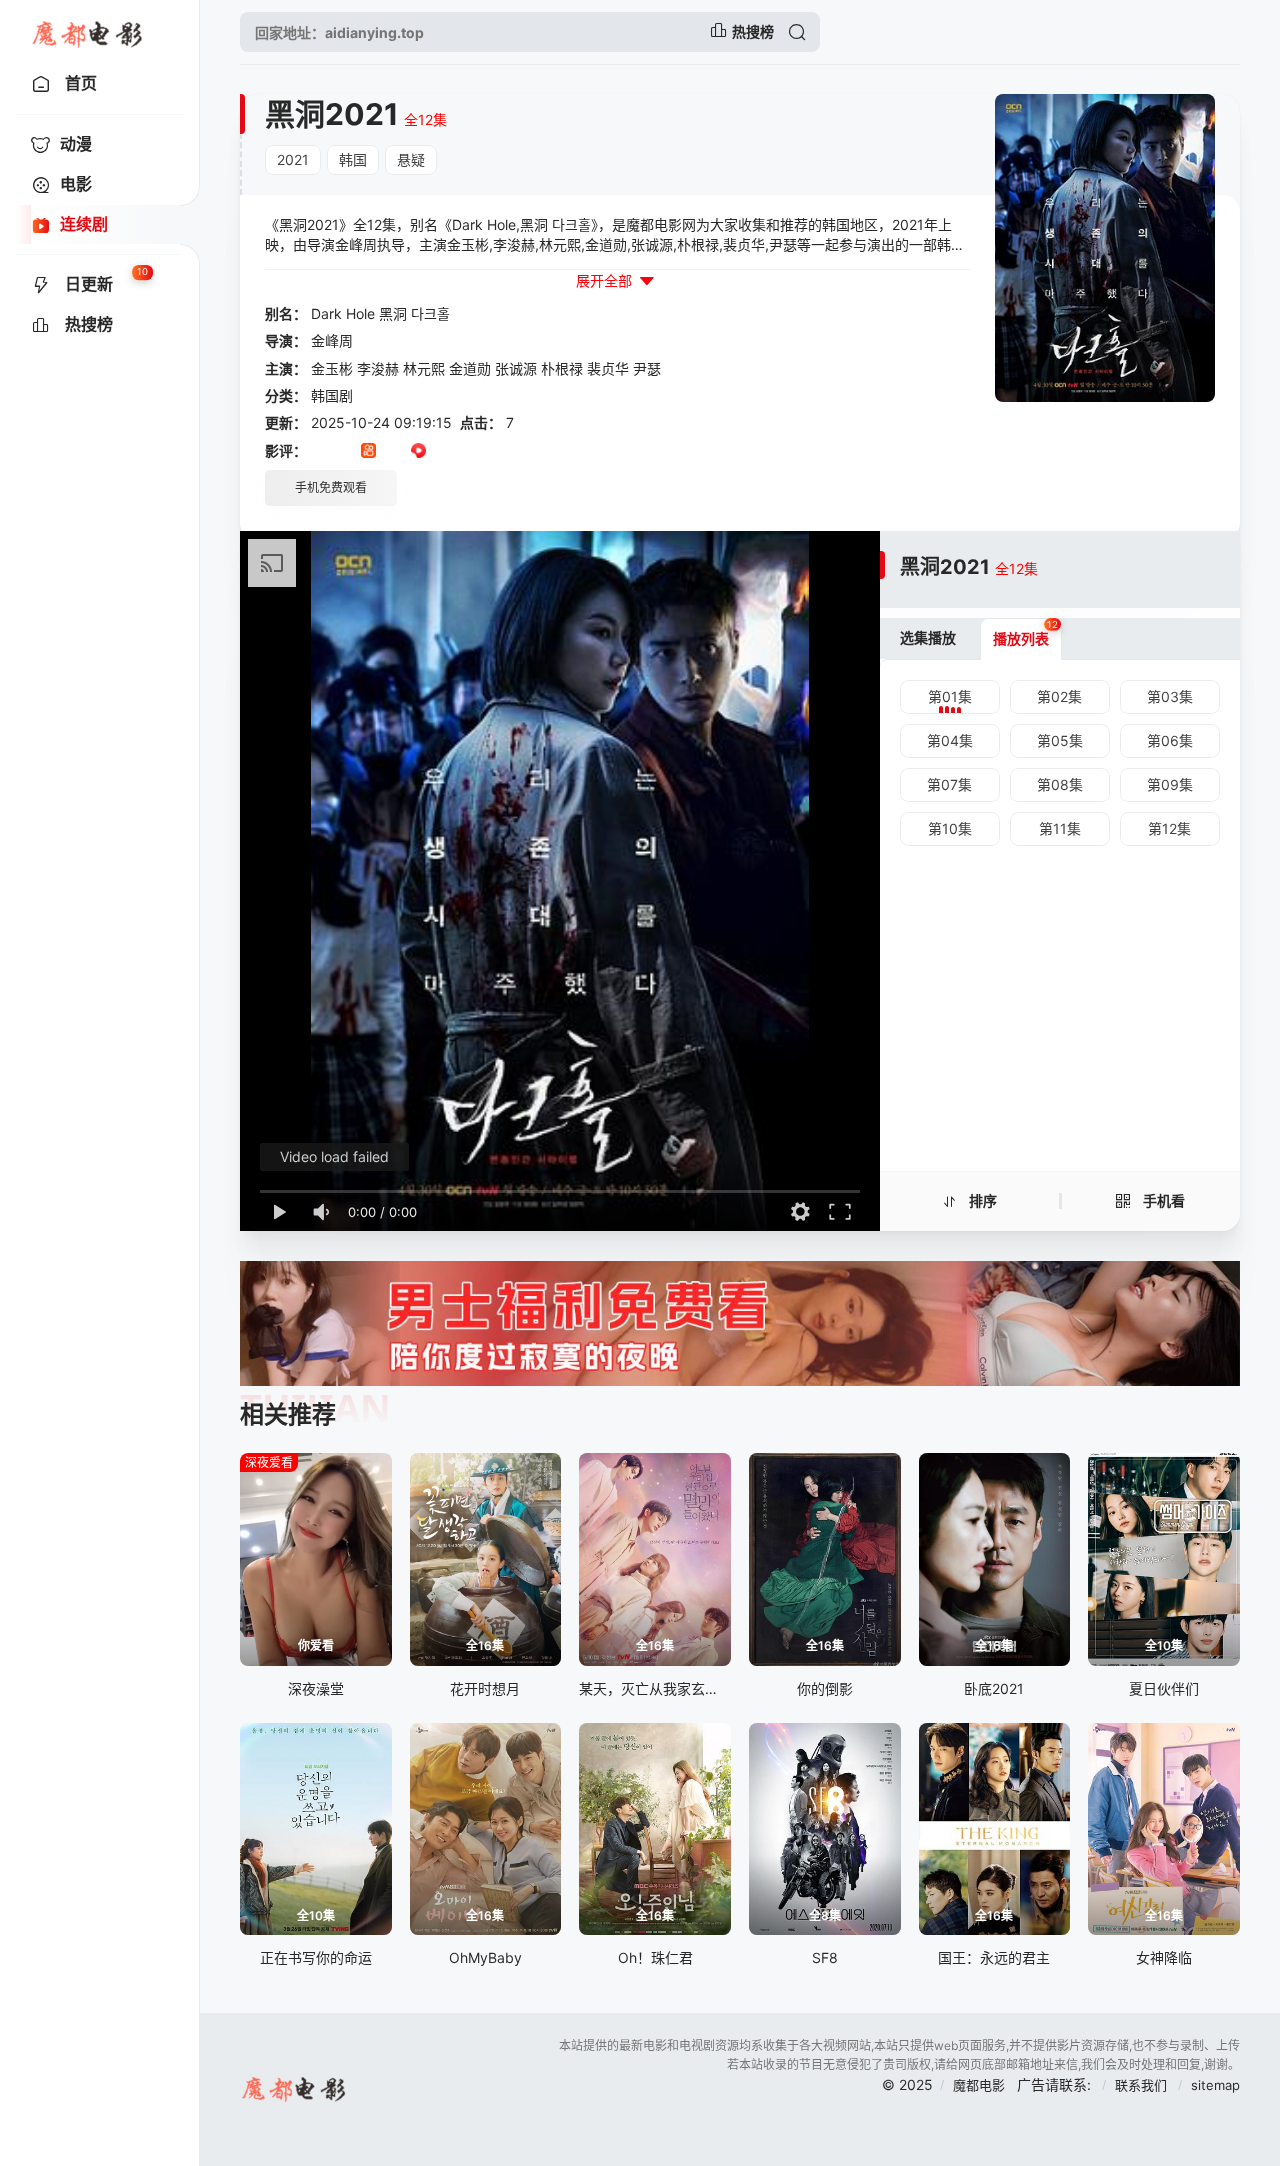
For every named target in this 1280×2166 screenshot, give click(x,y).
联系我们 (1143, 2085)
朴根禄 (562, 368)
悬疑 (411, 159)
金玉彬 (332, 368)
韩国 (353, 159)
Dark (326, 313)
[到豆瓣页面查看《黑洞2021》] (318, 452)
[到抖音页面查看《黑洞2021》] (343, 452)
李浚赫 (378, 368)
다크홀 (430, 313)
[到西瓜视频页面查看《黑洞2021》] (418, 452)
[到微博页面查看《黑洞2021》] (443, 452)
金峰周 (332, 340)
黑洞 (393, 313)
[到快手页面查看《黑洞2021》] (368, 452)
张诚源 (516, 368)
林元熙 (424, 368)
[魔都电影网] (88, 32)
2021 (293, 159)
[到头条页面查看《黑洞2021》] (393, 452)
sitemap (1215, 2085)
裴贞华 (608, 368)
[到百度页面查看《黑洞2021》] (468, 452)
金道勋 (470, 368)
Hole (360, 313)
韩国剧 (332, 395)
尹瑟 (647, 368)
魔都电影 (979, 2085)
